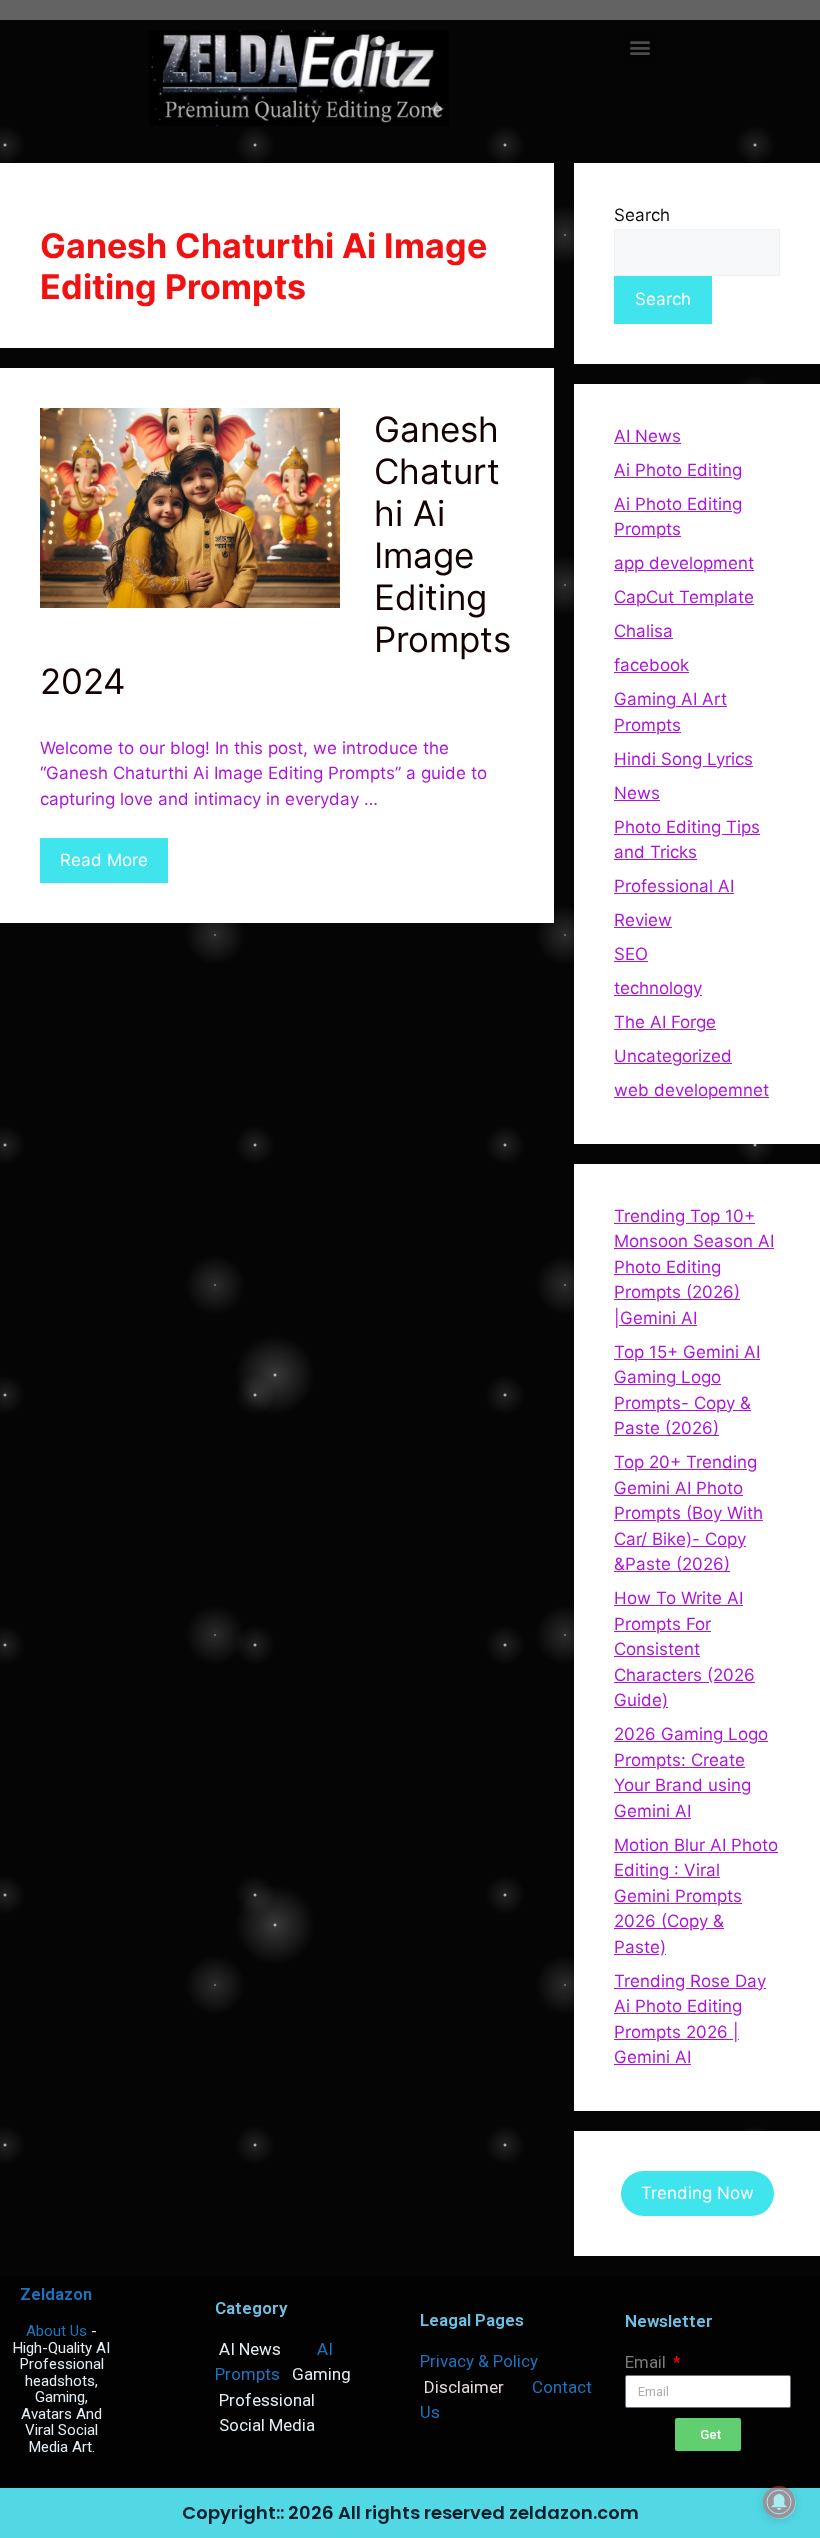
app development (684, 563)
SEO (631, 954)
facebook (651, 665)
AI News (647, 436)
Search (642, 215)
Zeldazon (56, 2294)
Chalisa (643, 631)
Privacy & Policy (479, 2361)
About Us (56, 2331)
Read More (104, 860)
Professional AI (674, 886)
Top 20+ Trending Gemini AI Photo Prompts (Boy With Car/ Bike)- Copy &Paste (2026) (688, 1513)
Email (647, 2362)
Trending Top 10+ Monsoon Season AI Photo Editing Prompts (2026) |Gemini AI (694, 1267)
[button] (639, 46)
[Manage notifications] (779, 2502)
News (637, 793)
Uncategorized (673, 1056)
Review (643, 920)
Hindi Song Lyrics (683, 759)
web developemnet (691, 1090)
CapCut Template (684, 597)
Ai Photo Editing (678, 470)
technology (658, 988)
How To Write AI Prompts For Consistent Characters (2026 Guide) (684, 1649)
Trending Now (697, 2193)
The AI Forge (665, 1022)
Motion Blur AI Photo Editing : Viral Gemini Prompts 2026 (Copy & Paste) (696, 1896)
